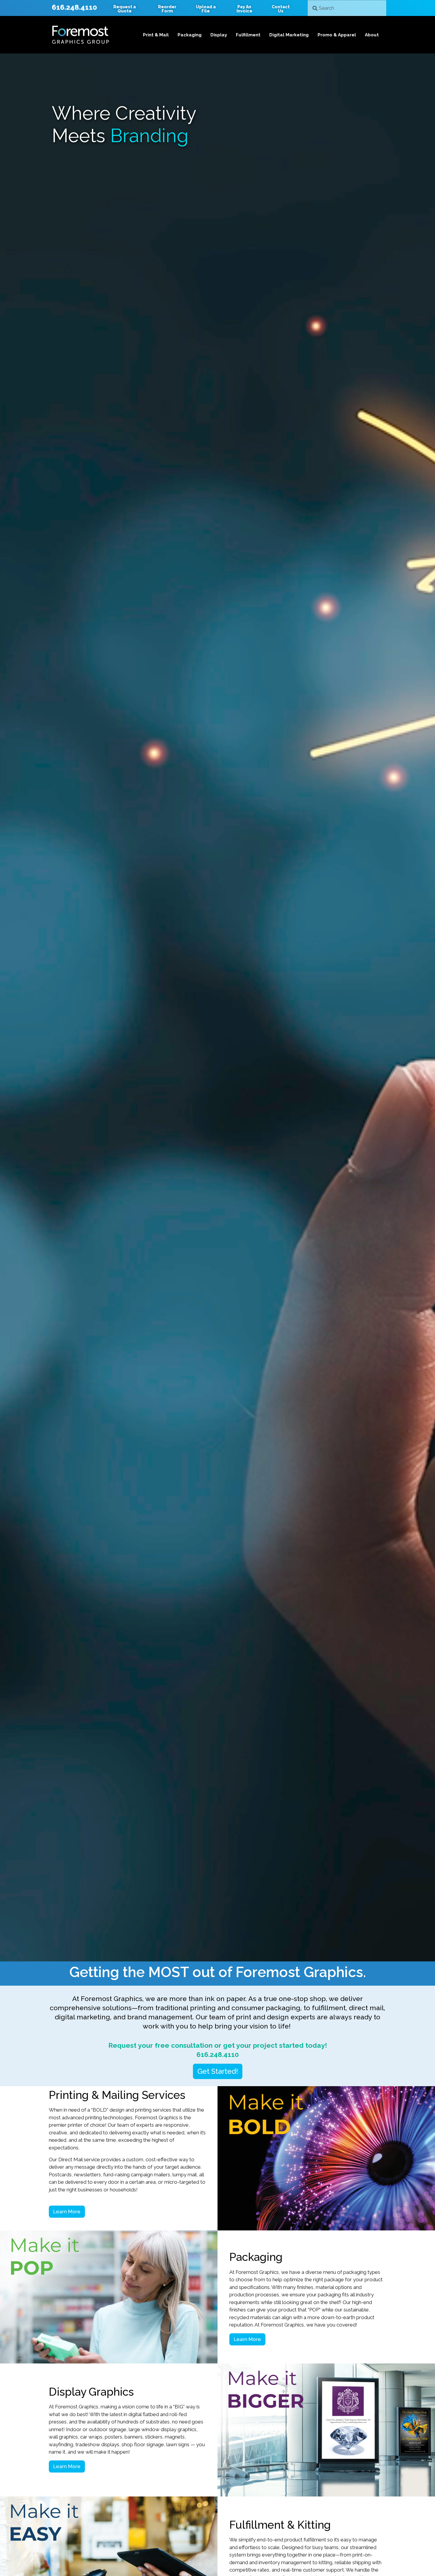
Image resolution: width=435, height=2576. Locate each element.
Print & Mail (156, 35)
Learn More (67, 2212)
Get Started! (218, 2071)
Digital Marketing (289, 35)
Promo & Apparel (337, 35)
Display (219, 35)
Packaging (190, 35)
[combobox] (347, 8)
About (372, 35)
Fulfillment (248, 35)
